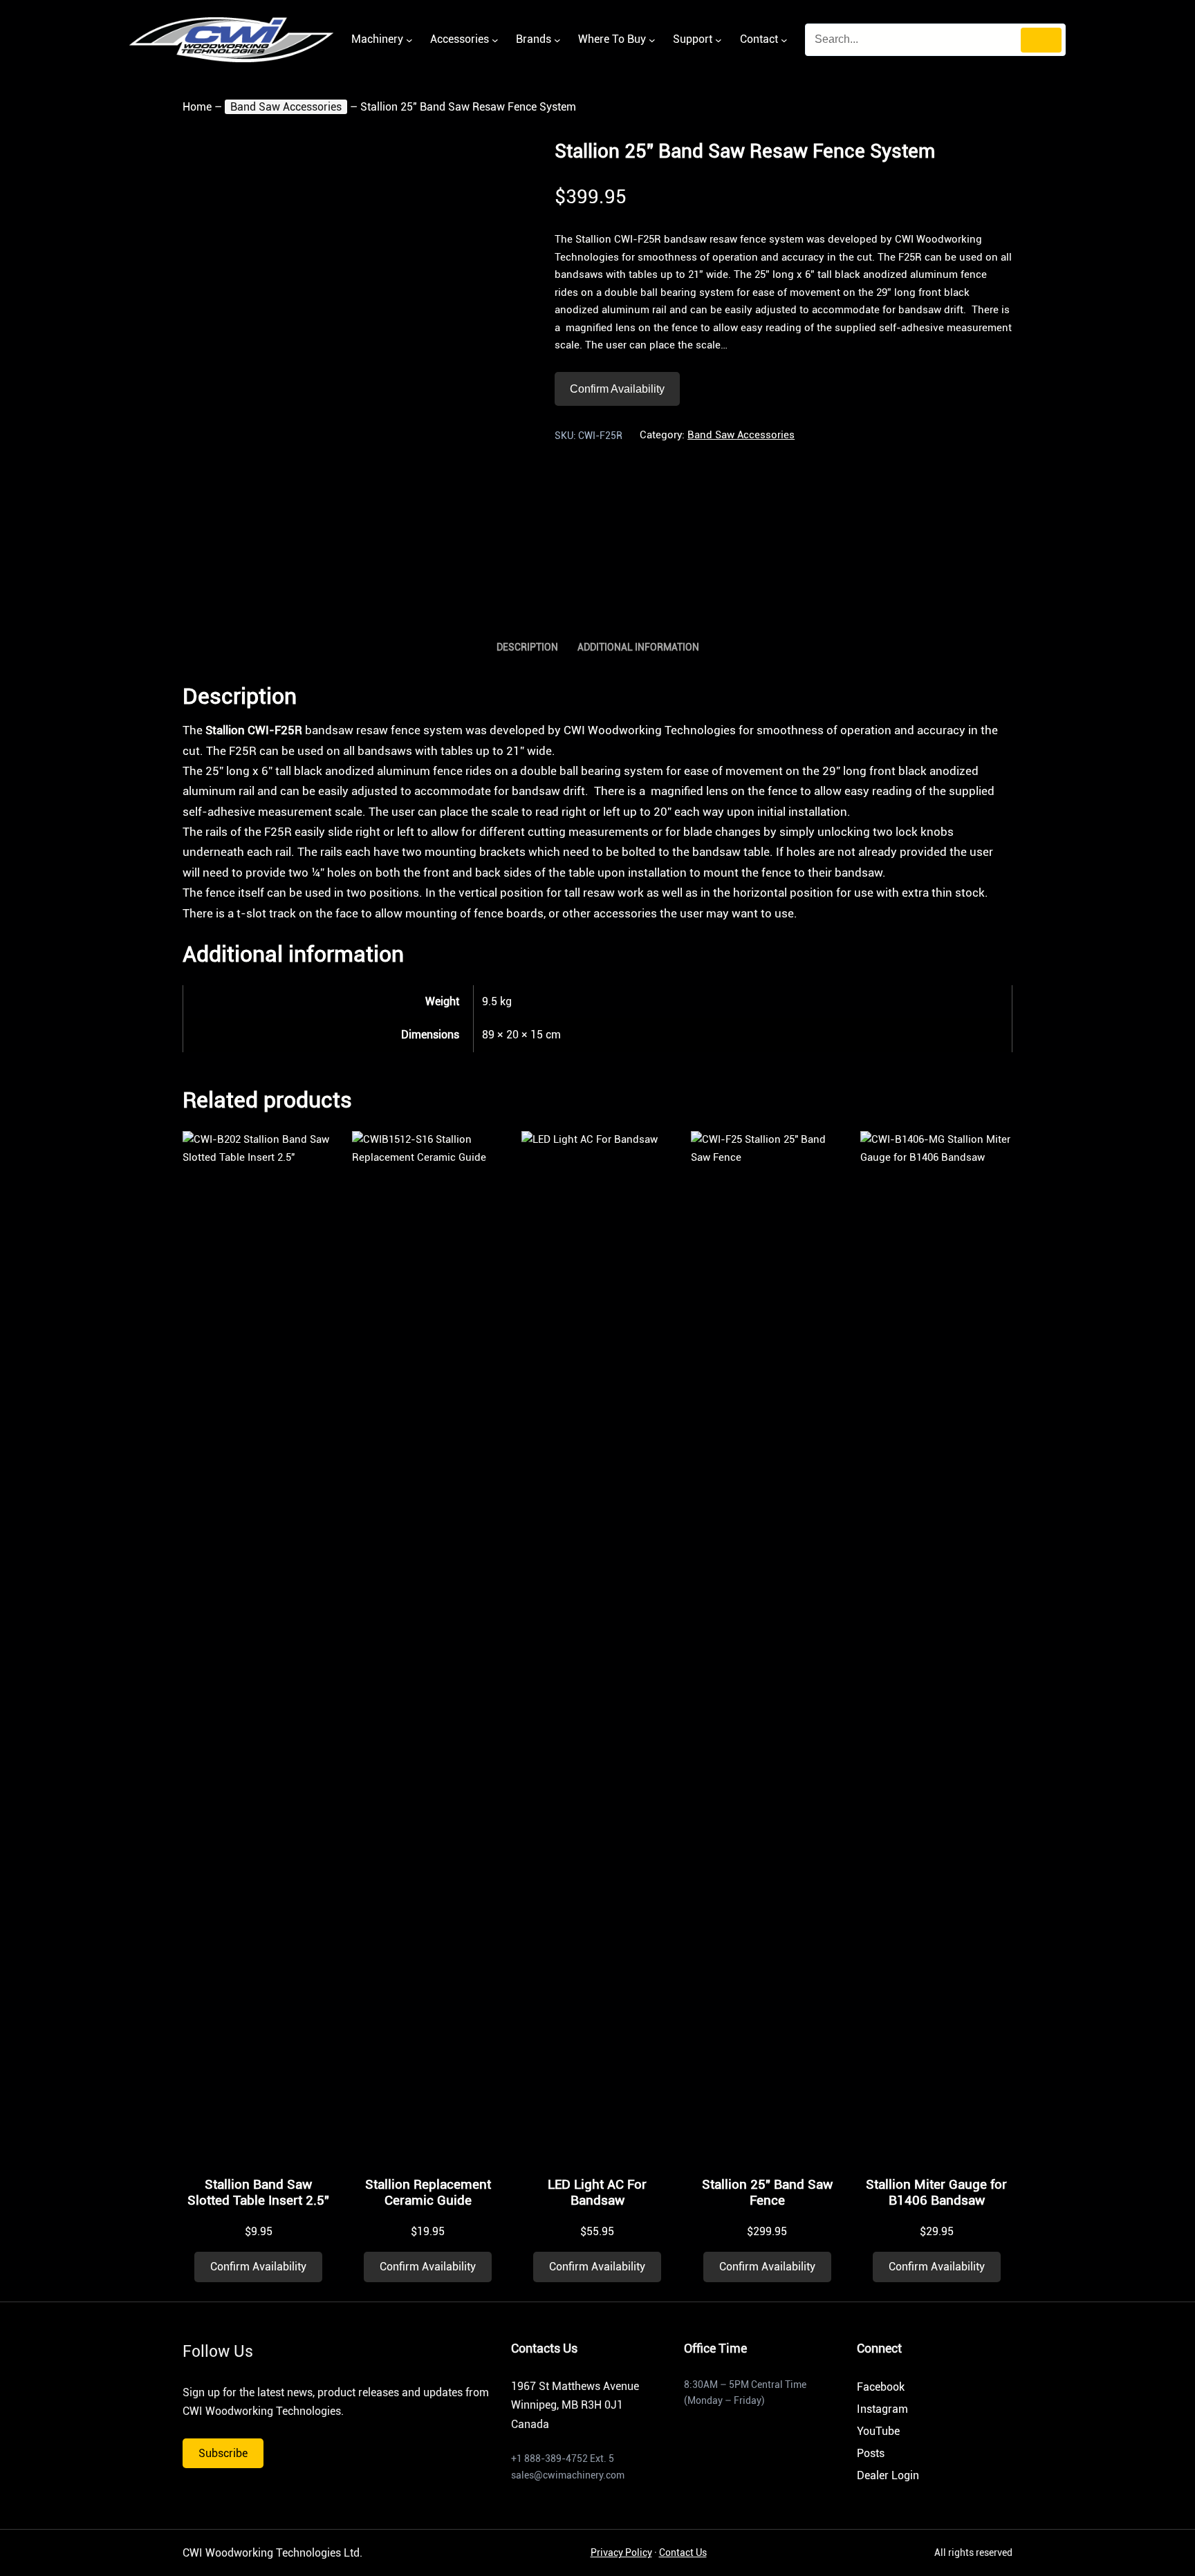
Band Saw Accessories (286, 107)
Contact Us (683, 2552)
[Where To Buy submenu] (652, 40)
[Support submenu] (719, 40)
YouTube (878, 2431)
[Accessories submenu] (495, 40)
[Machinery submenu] (409, 40)
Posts (871, 2453)
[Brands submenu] (557, 40)
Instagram (882, 2409)
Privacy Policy (621, 2552)
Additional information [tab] (638, 647)
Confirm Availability (617, 389)
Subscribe (223, 2453)
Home (197, 107)
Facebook (881, 2387)
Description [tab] (527, 647)
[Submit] (1041, 40)
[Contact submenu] (784, 40)
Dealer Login (888, 2475)
